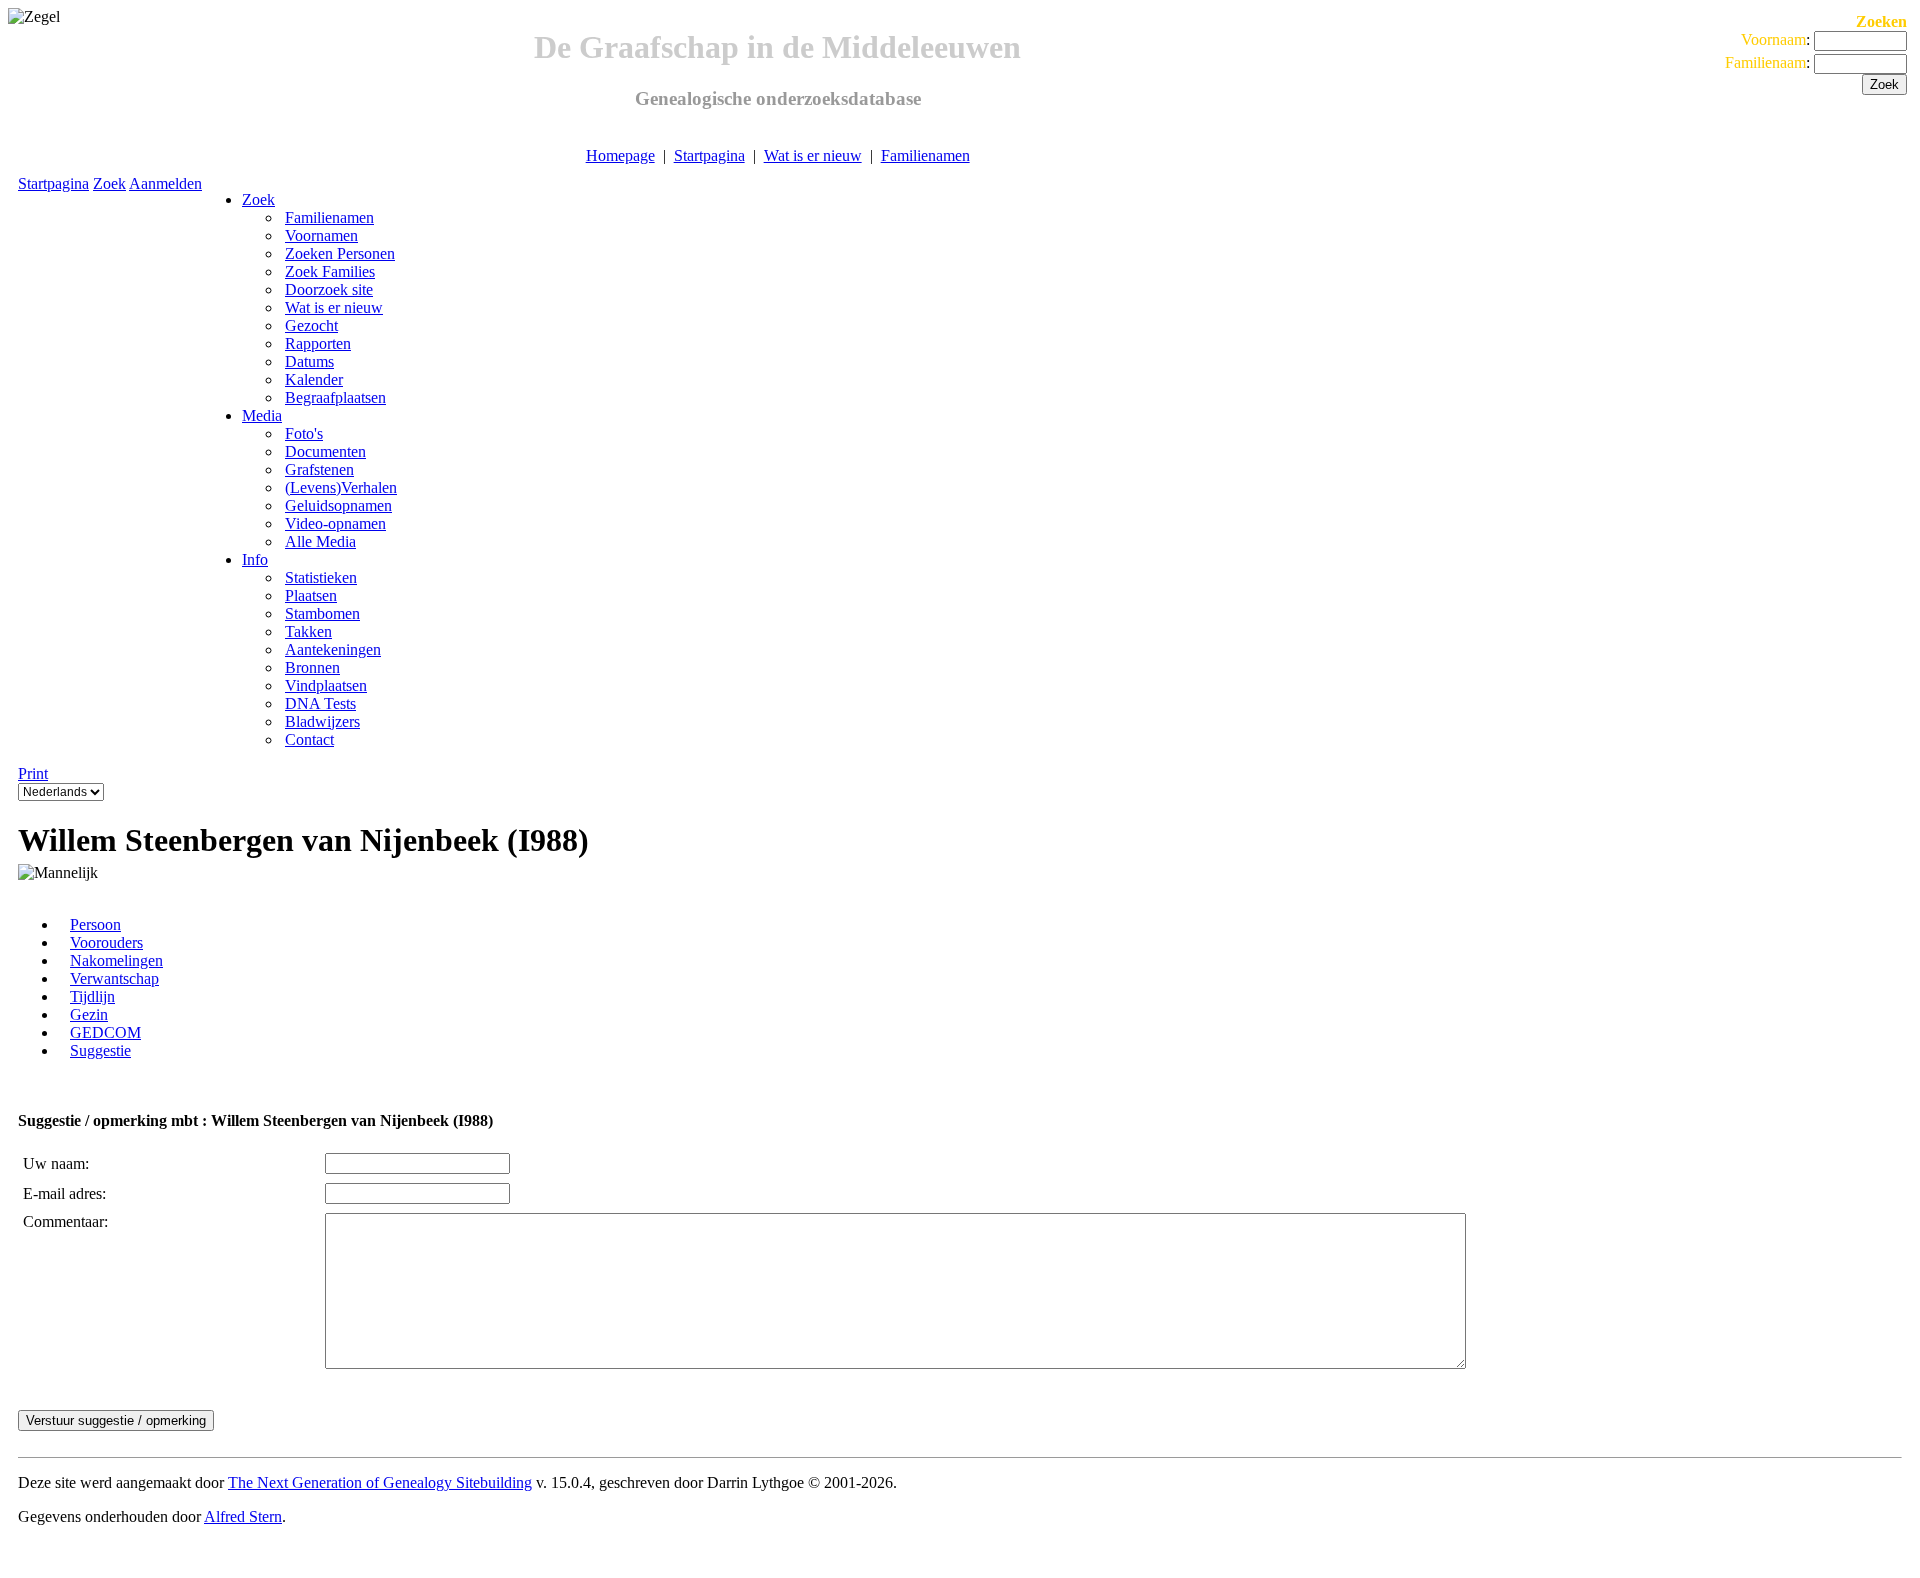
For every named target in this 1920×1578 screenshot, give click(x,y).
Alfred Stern (243, 1516)
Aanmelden (165, 183)
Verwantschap (114, 978)
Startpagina (709, 155)
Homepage (620, 155)
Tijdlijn (92, 996)
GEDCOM (105, 1032)
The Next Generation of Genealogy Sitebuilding (380, 1482)
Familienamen (925, 155)
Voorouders (106, 942)
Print (33, 773)
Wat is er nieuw (813, 155)
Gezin (89, 1014)
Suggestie (100, 1050)
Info (255, 559)
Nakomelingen (116, 960)
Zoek (109, 183)
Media (262, 415)
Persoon (95, 924)
